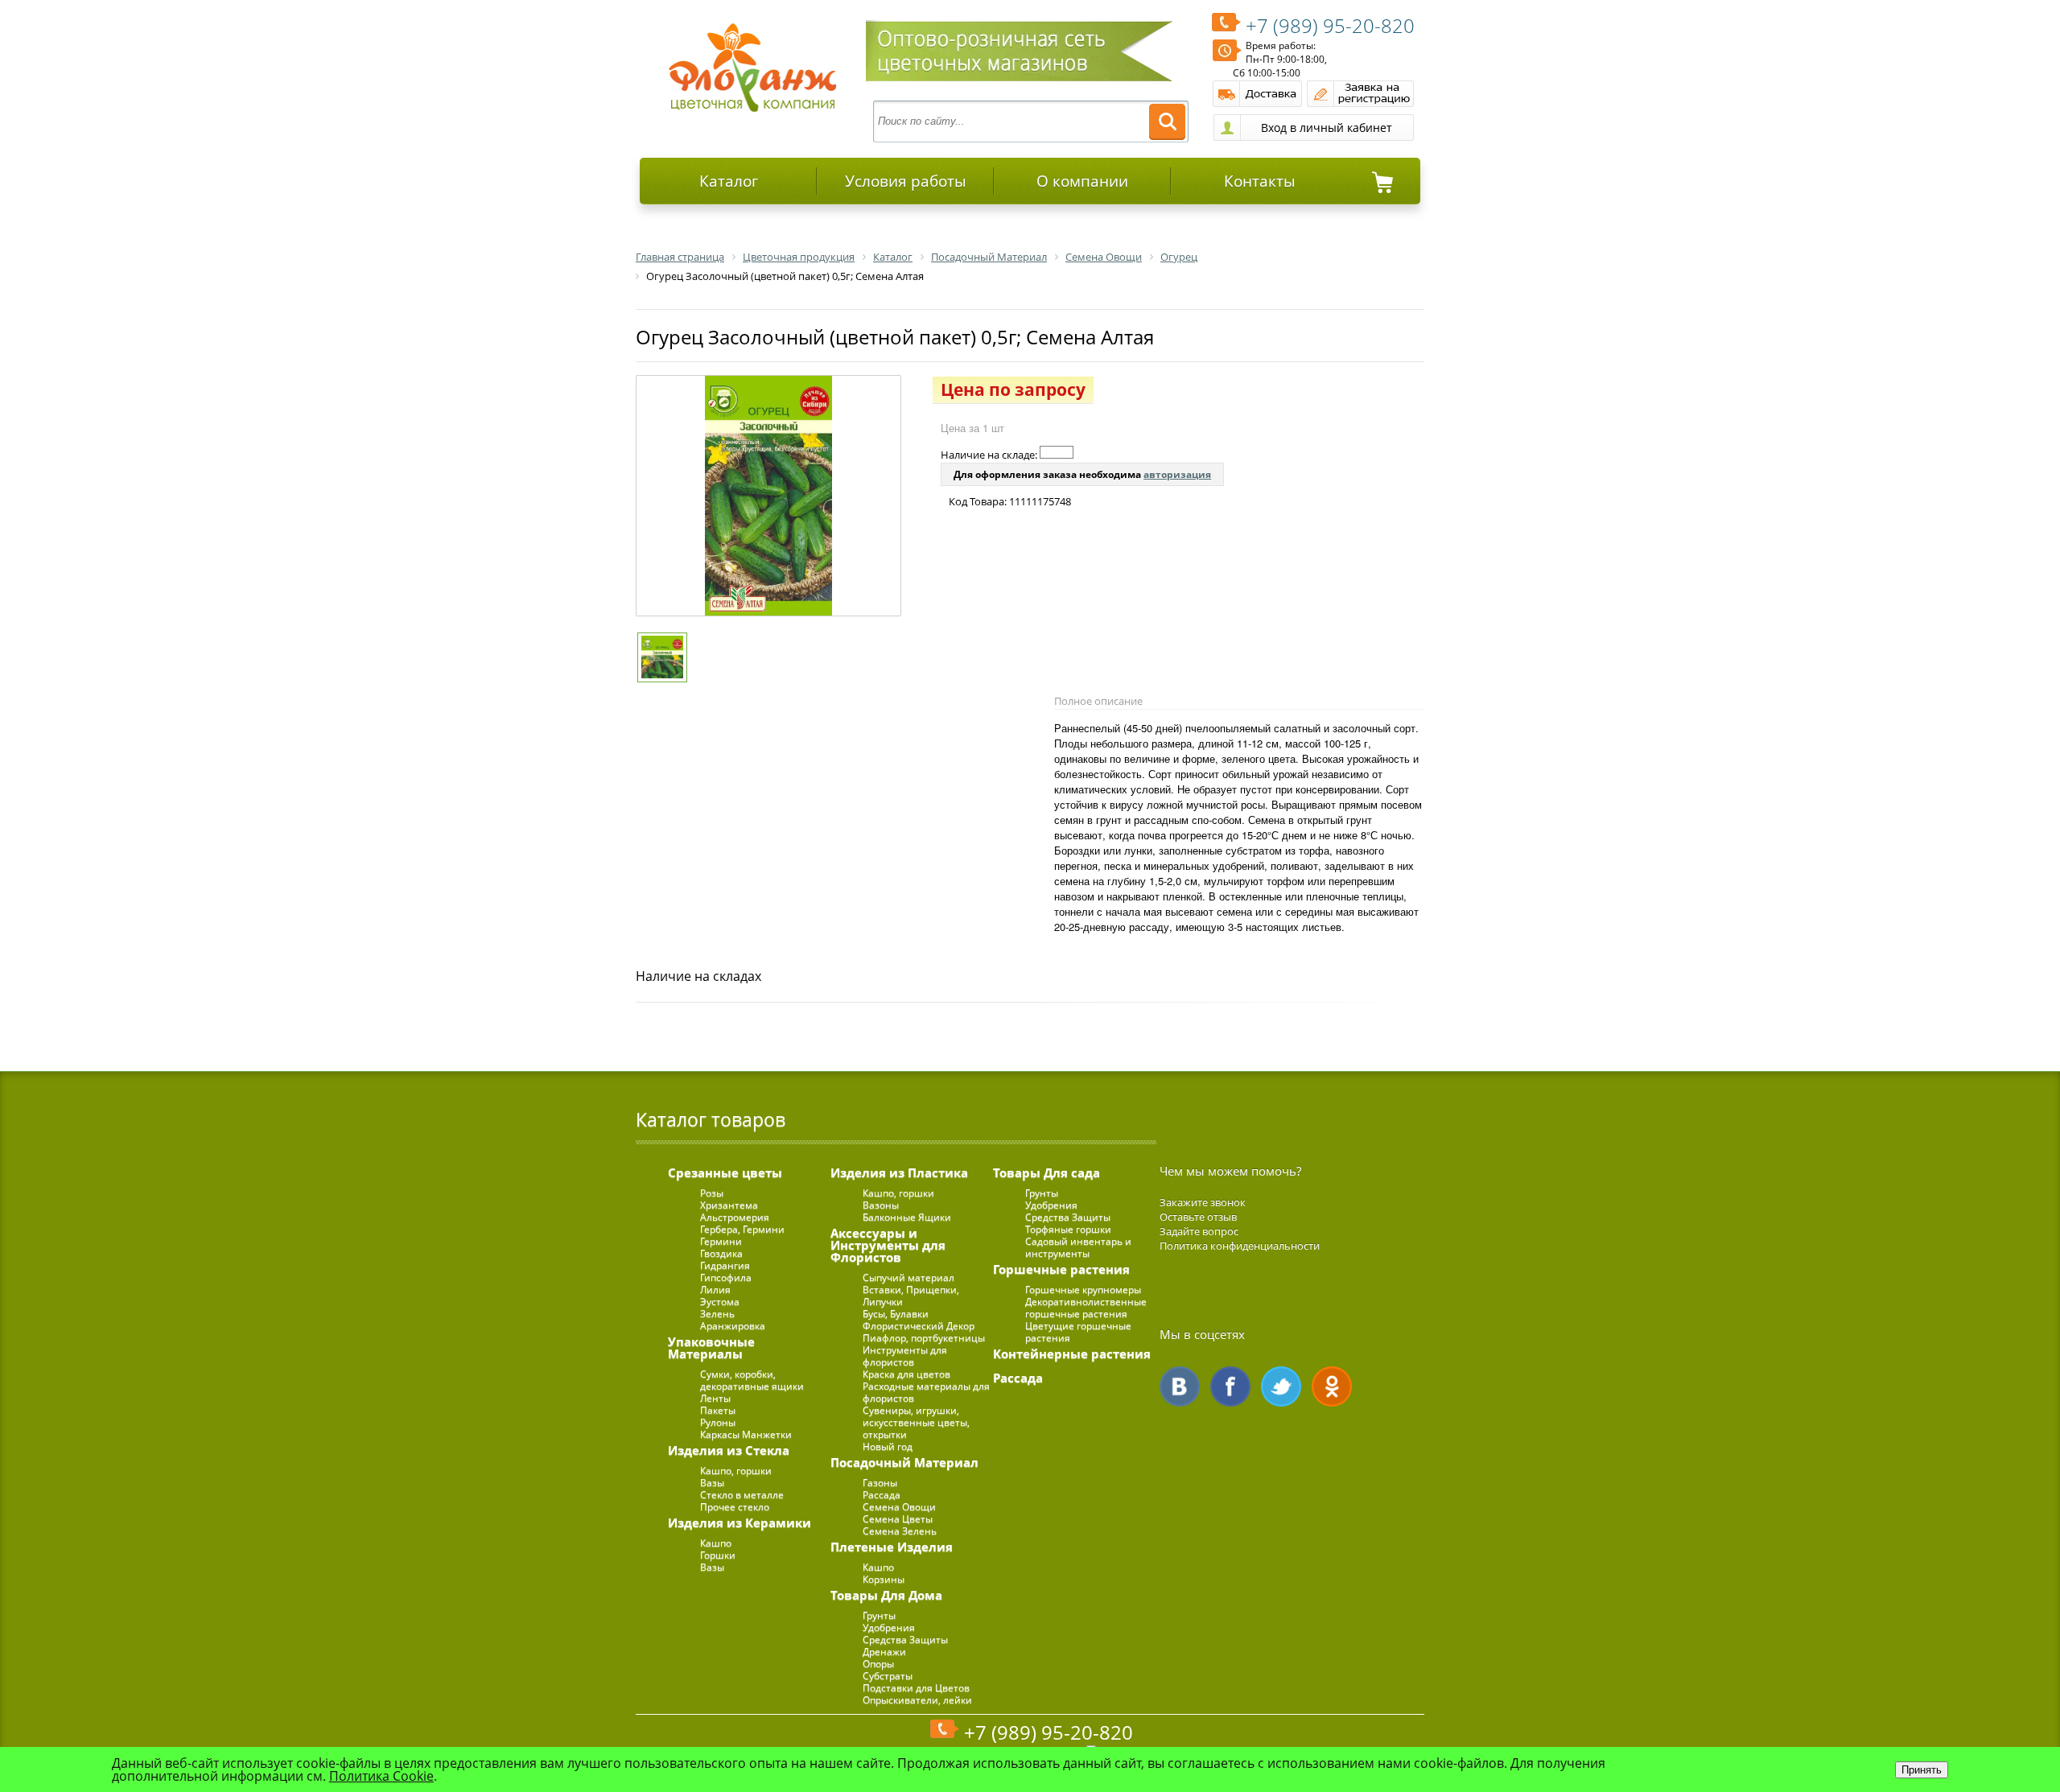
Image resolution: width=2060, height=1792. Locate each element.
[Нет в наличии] (1057, 452)
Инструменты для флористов (905, 1356)
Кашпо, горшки (736, 1471)
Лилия (715, 1289)
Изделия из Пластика (899, 1172)
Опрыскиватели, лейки (917, 1700)
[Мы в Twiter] (1281, 1386)
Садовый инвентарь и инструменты (1078, 1247)
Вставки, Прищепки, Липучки (911, 1296)
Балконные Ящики (907, 1217)
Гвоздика (721, 1253)
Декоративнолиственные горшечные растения (1086, 1308)
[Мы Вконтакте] (1180, 1386)
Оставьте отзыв (1198, 1217)
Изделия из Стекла (729, 1450)
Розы (712, 1193)
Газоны (880, 1483)
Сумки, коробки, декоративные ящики (752, 1380)
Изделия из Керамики (740, 1522)
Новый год (888, 1446)
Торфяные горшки (1068, 1229)
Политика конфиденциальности (1240, 1246)
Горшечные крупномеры (1083, 1289)
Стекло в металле (742, 1495)
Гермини (721, 1241)
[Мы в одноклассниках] (1332, 1386)
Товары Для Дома (886, 1595)
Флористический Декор (919, 1326)
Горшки (718, 1555)
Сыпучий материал (908, 1277)
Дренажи (884, 1652)
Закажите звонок (1203, 1202)
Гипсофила (726, 1277)
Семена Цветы (898, 1519)
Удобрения (889, 1627)
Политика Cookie (381, 1776)
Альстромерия (735, 1217)
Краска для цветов (906, 1374)
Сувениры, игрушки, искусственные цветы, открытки (916, 1422)
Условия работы (906, 181)
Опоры (878, 1664)
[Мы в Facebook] (1230, 1386)
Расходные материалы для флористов (926, 1392)
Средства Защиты (905, 1640)
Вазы (712, 1483)
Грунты (879, 1615)
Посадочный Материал (904, 1462)
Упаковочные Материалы (711, 1347)
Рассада (882, 1495)
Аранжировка (733, 1326)
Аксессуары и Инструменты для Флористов (888, 1245)
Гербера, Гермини (742, 1229)
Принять (1922, 1770)
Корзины (884, 1579)
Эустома (720, 1302)
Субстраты (888, 1676)
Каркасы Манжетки (746, 1434)
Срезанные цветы (725, 1172)
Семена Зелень (900, 1531)
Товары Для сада (1046, 1172)
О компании (1082, 181)
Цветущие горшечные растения (1078, 1332)
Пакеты (718, 1410)
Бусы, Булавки (896, 1314)
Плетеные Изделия (892, 1547)
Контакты (1260, 181)
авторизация (1177, 474)
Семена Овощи (899, 1507)
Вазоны (881, 1205)
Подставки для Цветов (916, 1688)
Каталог (729, 181)
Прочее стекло (735, 1507)
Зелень (717, 1314)
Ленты (715, 1398)
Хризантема (729, 1205)
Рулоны (718, 1422)
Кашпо (716, 1543)
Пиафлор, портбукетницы (924, 1338)
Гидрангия (725, 1265)
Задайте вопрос (1199, 1231)
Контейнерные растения (1072, 1353)
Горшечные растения (1061, 1269)
